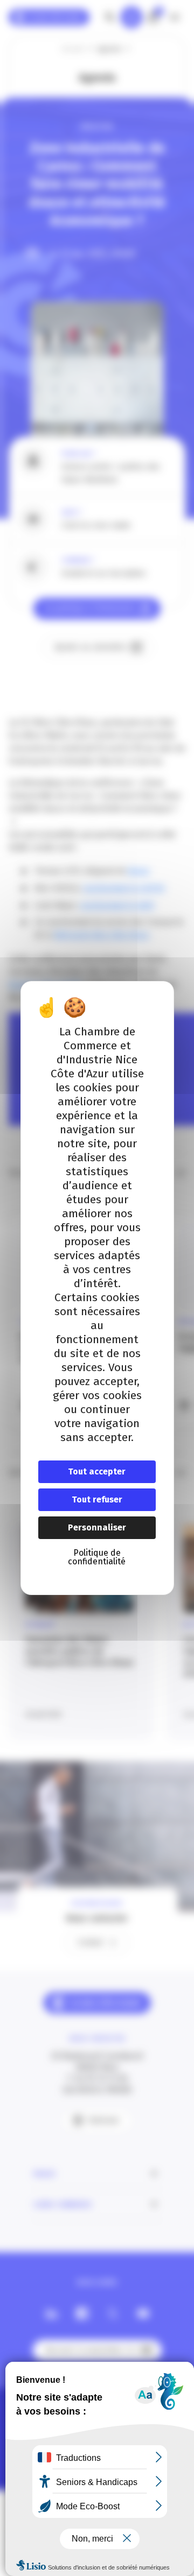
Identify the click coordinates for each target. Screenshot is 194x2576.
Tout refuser (97, 1499)
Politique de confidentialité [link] (97, 1557)
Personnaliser (97, 1527)
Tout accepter (97, 1472)
